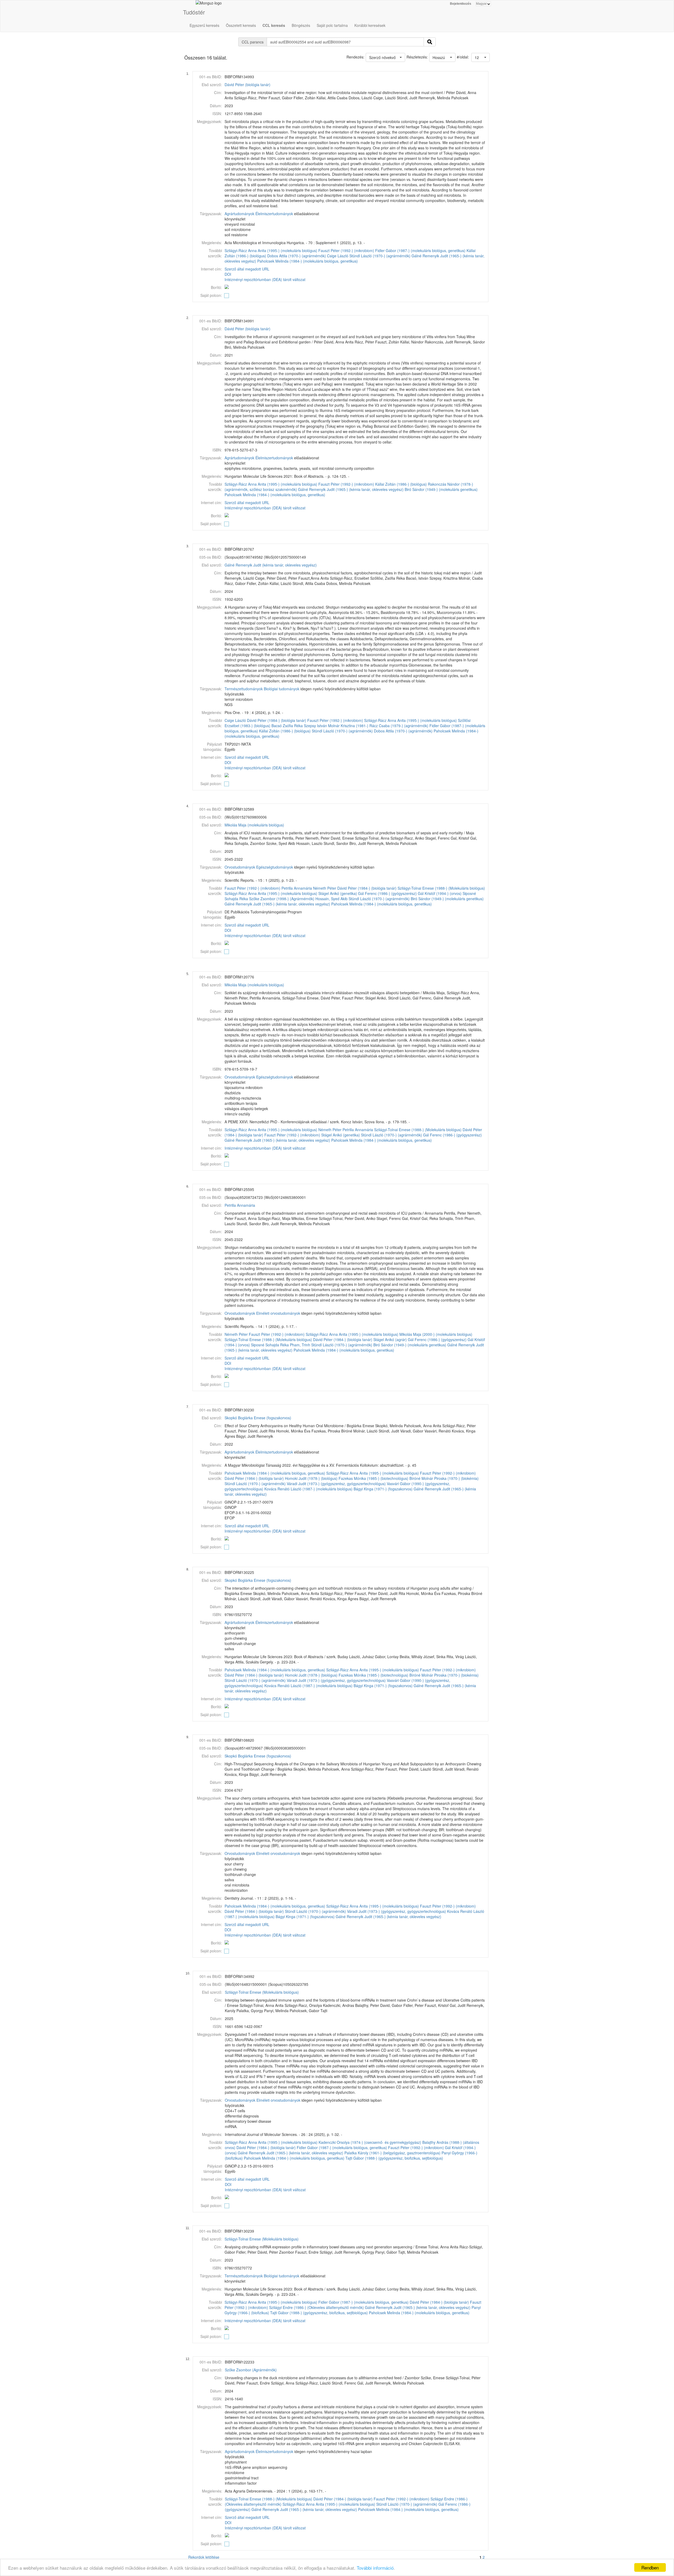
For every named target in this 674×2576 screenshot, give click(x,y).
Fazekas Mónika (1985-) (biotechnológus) (373, 1478)
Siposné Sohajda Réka (270, 1345)
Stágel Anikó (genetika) (338, 893)
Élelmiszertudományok (274, 214)
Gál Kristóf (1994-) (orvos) (440, 893)
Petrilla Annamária (297, 888)
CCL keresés (274, 25)
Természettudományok (244, 689)
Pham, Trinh (300, 1345)
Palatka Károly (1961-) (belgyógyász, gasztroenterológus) (392, 2153)
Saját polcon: (211, 295)
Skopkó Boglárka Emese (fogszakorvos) (258, 1418)
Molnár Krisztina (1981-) (348, 726)
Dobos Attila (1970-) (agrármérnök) (297, 256)
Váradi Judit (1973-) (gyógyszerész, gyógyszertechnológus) (336, 1484)
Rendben (650, 2567)
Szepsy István (315, 726)
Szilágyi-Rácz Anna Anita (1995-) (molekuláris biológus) (271, 250)
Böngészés (301, 25)
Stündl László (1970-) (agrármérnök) (380, 256)
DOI (228, 274)
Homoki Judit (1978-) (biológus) (311, 1478)
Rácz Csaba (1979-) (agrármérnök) (399, 726)
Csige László (338, 256)
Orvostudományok (240, 867)
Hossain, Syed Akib (331, 899)
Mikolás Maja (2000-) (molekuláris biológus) (436, 1334)
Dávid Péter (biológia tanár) (247, 85)
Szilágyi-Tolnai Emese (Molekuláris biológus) (262, 1992)
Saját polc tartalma (332, 25)
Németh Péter (325, 888)
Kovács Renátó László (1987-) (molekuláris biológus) (308, 1489)
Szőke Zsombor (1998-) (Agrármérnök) (282, 899)
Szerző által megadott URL (247, 269)
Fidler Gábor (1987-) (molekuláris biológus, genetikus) (420, 250)
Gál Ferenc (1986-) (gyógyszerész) (387, 893)
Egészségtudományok (275, 867)
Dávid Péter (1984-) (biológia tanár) (277, 720)
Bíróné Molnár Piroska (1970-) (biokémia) (444, 1478)
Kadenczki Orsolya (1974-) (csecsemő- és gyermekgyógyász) (370, 2142)
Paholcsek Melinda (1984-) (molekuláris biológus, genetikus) (308, 261)
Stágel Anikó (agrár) (390, 1339)
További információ (375, 2568)
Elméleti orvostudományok (278, 1313)
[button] (480, 57)
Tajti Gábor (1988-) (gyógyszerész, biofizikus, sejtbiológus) (394, 2158)
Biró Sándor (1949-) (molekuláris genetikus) (441, 489)
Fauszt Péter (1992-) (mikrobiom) (346, 250)
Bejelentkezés (461, 4)
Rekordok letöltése (204, 2557)
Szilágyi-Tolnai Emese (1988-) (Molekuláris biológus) (441, 888)
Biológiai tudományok (282, 689)
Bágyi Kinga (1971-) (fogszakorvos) (383, 1489)
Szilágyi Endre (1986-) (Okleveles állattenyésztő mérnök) (316, 2307)
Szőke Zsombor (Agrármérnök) (251, 2370)
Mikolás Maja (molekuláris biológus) (254, 825)
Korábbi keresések (370, 25)
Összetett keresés (241, 25)
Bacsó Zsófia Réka (287, 726)
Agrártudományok (239, 214)
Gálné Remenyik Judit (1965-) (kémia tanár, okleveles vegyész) (351, 489)
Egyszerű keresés (204, 25)
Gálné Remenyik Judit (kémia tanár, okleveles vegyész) (271, 565)
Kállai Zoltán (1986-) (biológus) (401, 484)
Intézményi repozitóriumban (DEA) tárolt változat (265, 279)
